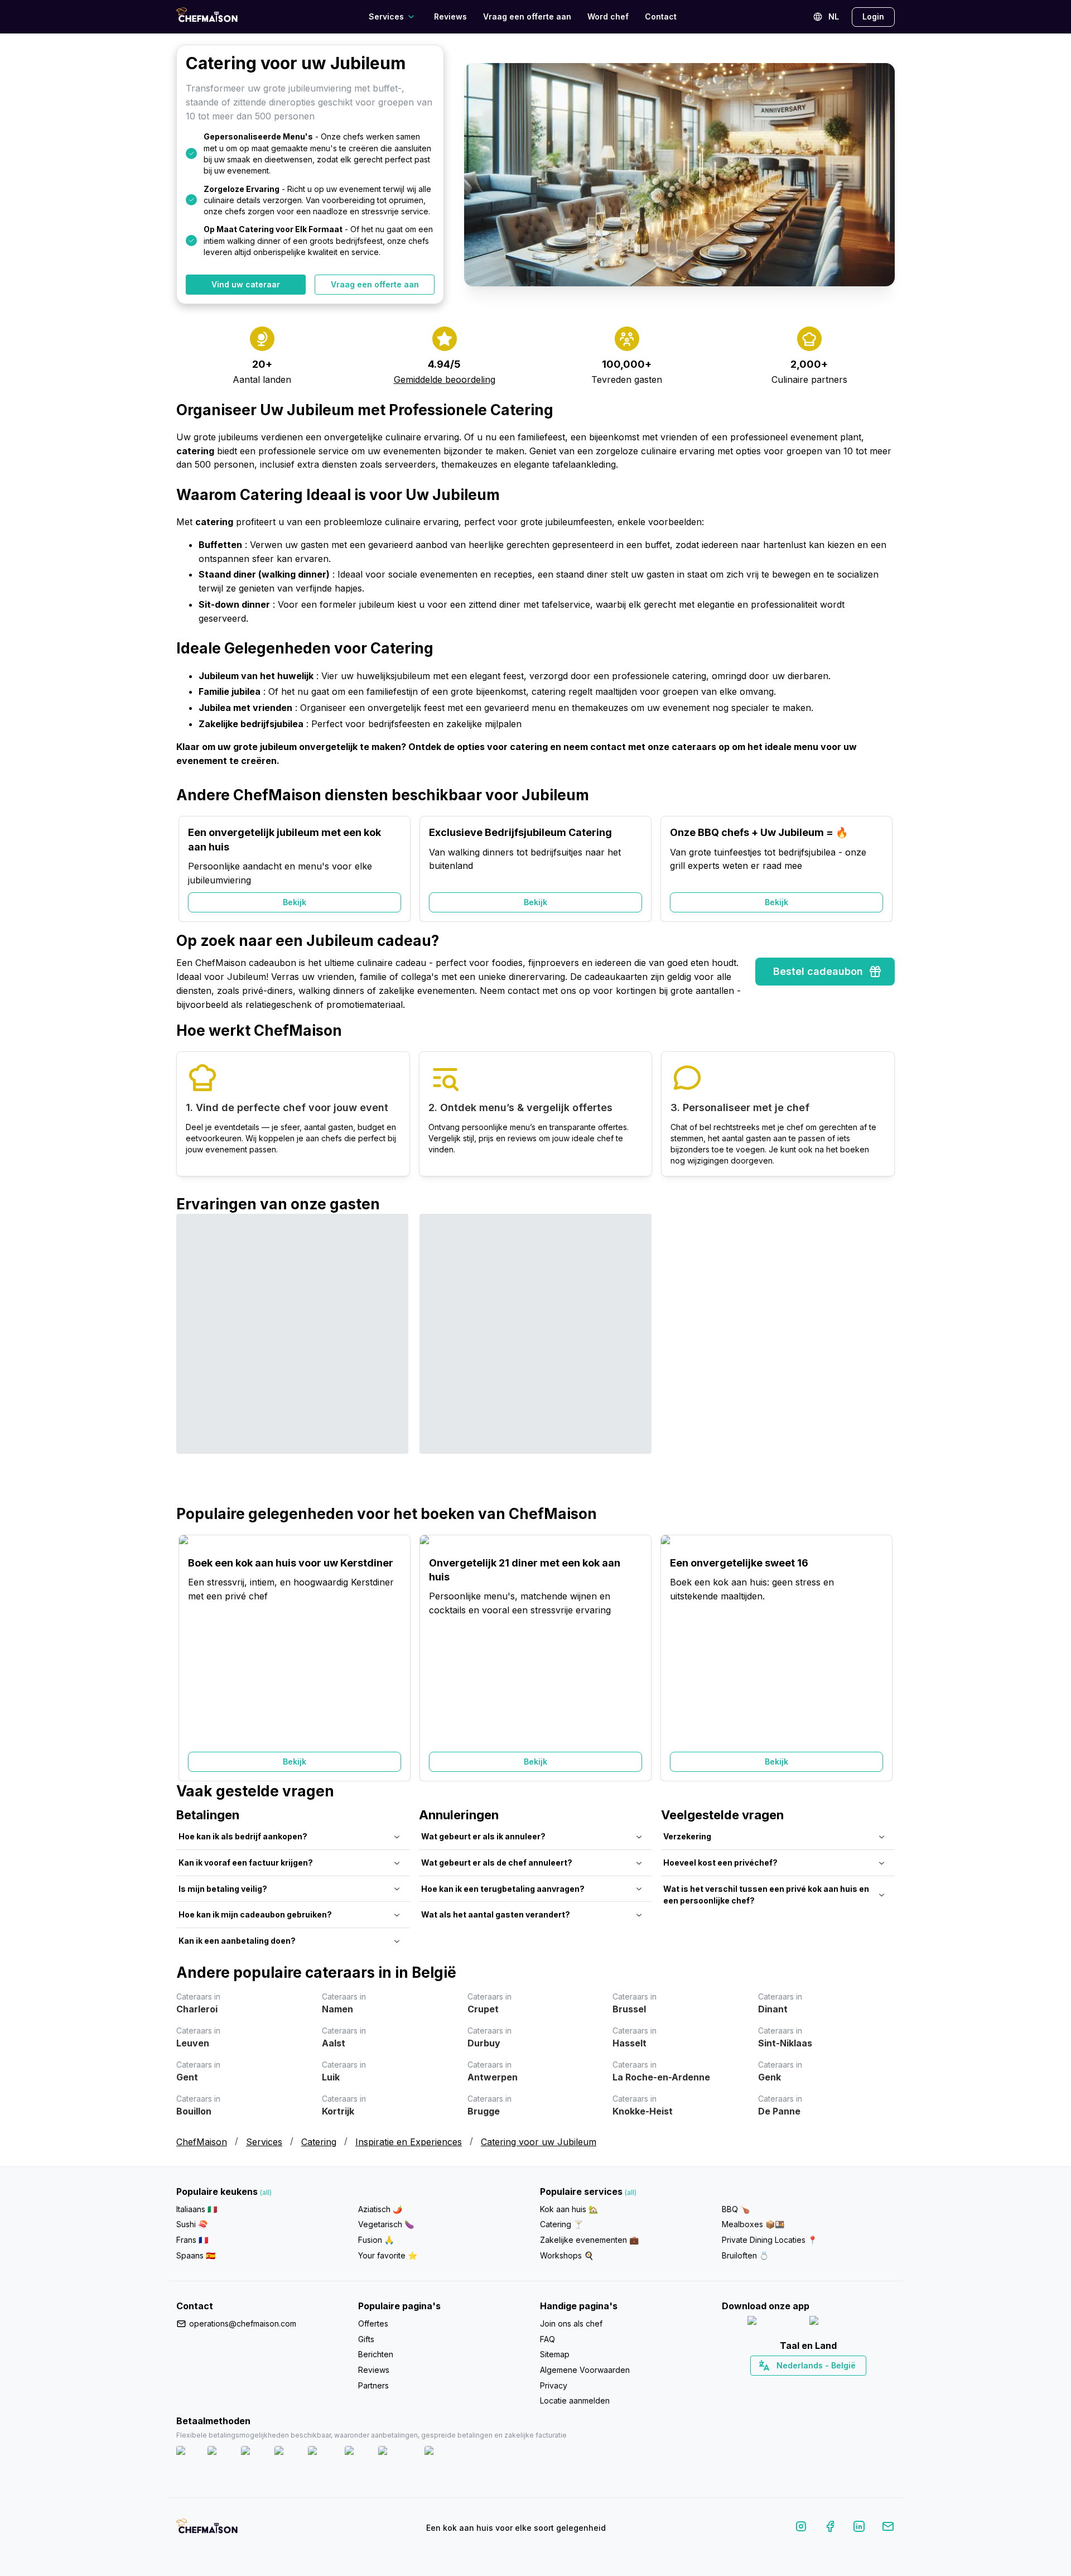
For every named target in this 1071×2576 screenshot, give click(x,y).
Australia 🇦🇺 (826, 2385)
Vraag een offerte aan (527, 16)
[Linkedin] (859, 2528)
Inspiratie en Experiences (409, 2142)
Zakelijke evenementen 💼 (589, 2240)
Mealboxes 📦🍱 (753, 2224)
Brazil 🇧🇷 (831, 2385)
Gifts (366, 2339)
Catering (319, 2142)
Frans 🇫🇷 (192, 2240)
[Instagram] (801, 2528)
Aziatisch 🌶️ (380, 2209)
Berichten (376, 2354)
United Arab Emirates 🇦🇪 (816, 2385)
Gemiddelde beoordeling (445, 379)
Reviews (450, 16)
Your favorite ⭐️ (388, 2255)
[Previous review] (190, 1359)
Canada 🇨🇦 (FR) (798, 2385)
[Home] (207, 16)
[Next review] (881, 1359)
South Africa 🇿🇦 (806, 2385)
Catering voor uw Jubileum (539, 2142)
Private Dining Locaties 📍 (770, 2240)
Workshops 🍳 (567, 2255)
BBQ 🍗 (736, 2209)
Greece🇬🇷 (778, 2385)
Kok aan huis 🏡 (569, 2209)
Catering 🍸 (561, 2224)
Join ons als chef (571, 2323)
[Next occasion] (881, 869)
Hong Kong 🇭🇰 (838, 2385)
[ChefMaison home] (207, 2530)
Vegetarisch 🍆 (386, 2224)
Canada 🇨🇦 (791, 2385)
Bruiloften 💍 (745, 2255)
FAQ (547, 2339)
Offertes (373, 2323)
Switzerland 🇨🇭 (785, 2385)
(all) (266, 2192)
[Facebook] (830, 2528)
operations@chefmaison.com (243, 2323)
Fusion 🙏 (376, 2240)
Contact (661, 16)
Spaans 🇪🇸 (196, 2255)
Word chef (608, 16)
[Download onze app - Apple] (774, 2323)
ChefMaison (202, 2142)
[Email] (888, 2528)
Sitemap (555, 2354)
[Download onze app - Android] (840, 2323)
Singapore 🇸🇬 (845, 2385)
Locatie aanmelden (575, 2400)
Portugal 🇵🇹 (773, 2385)
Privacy (554, 2385)
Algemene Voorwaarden (585, 2370)
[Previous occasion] (190, 869)
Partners (373, 2385)
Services (264, 2142)
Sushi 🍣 (192, 2224)
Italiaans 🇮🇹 (197, 2209)
